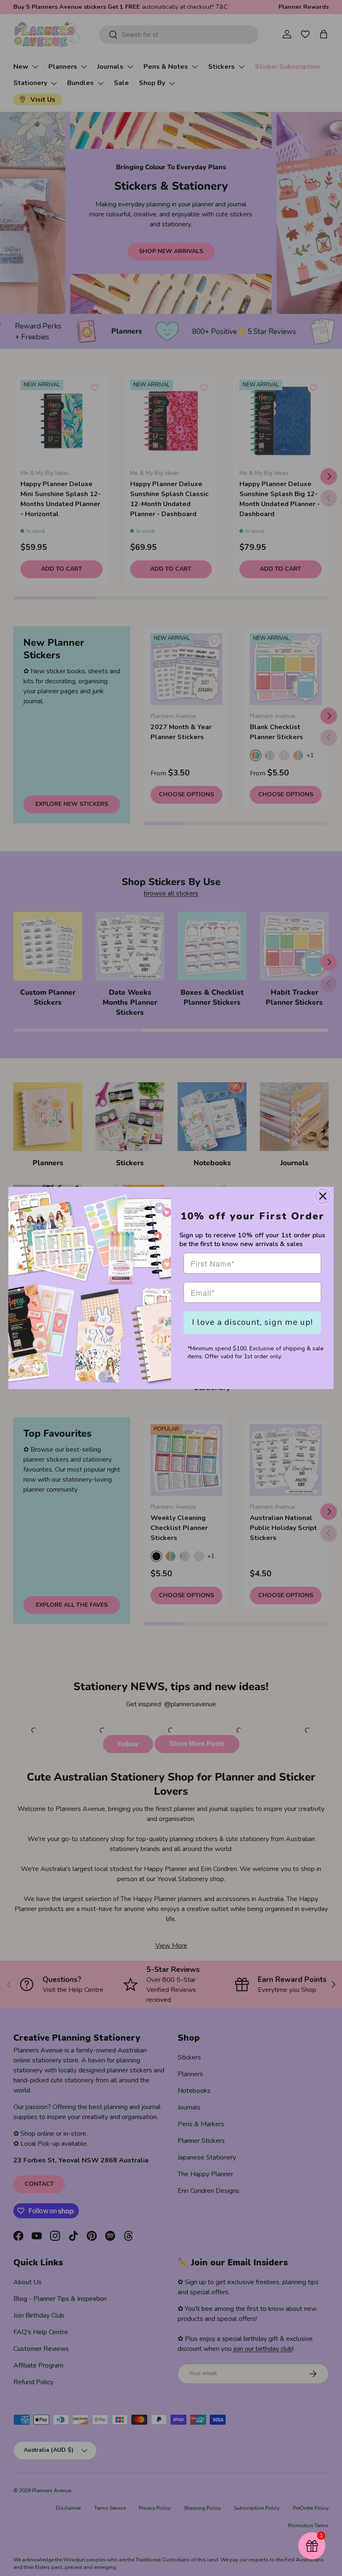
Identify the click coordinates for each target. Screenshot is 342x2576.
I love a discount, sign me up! (252, 1322)
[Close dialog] (323, 1196)
